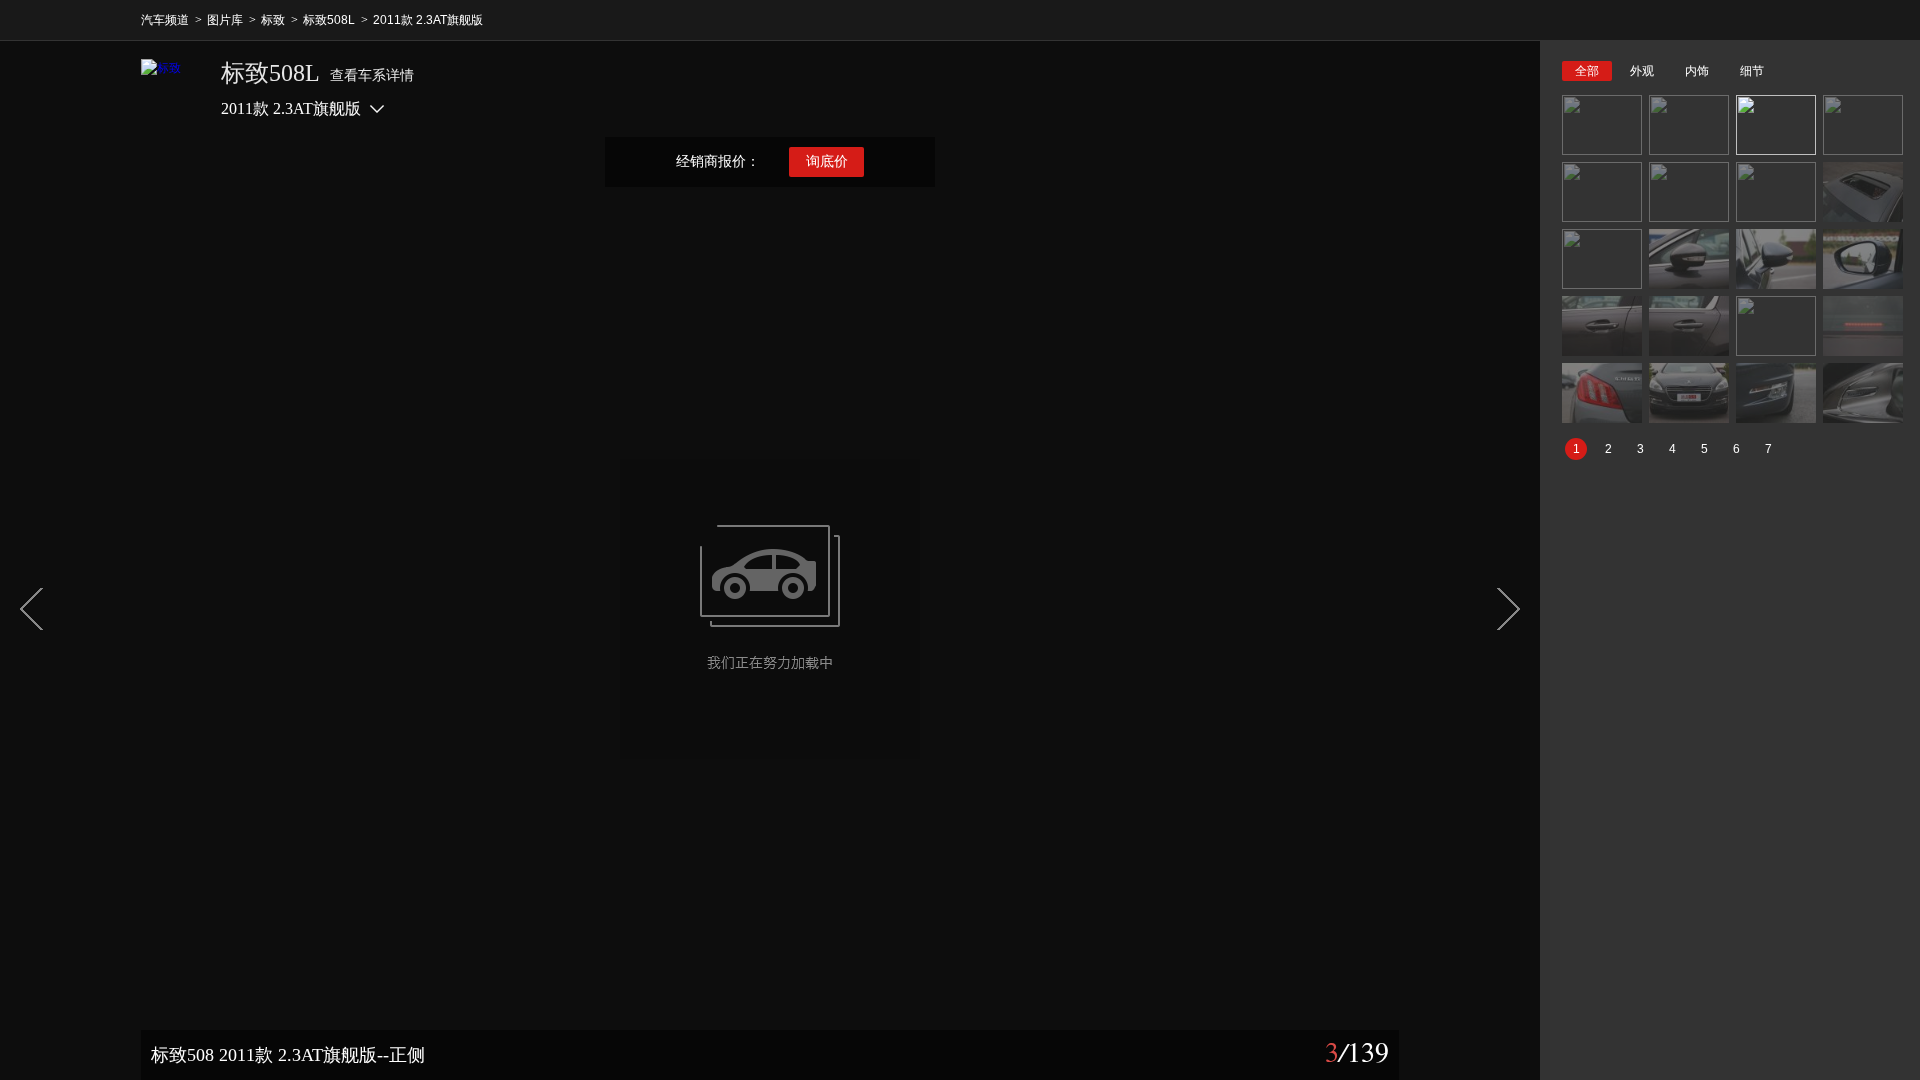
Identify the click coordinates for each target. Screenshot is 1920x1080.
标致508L (329, 20)
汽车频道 (165, 20)
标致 (273, 20)
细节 (1752, 71)
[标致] (171, 89)
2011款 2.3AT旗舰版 (428, 20)
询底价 (827, 161)
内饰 (1697, 71)
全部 (1587, 71)
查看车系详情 (372, 75)
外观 (1642, 71)
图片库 (225, 20)
